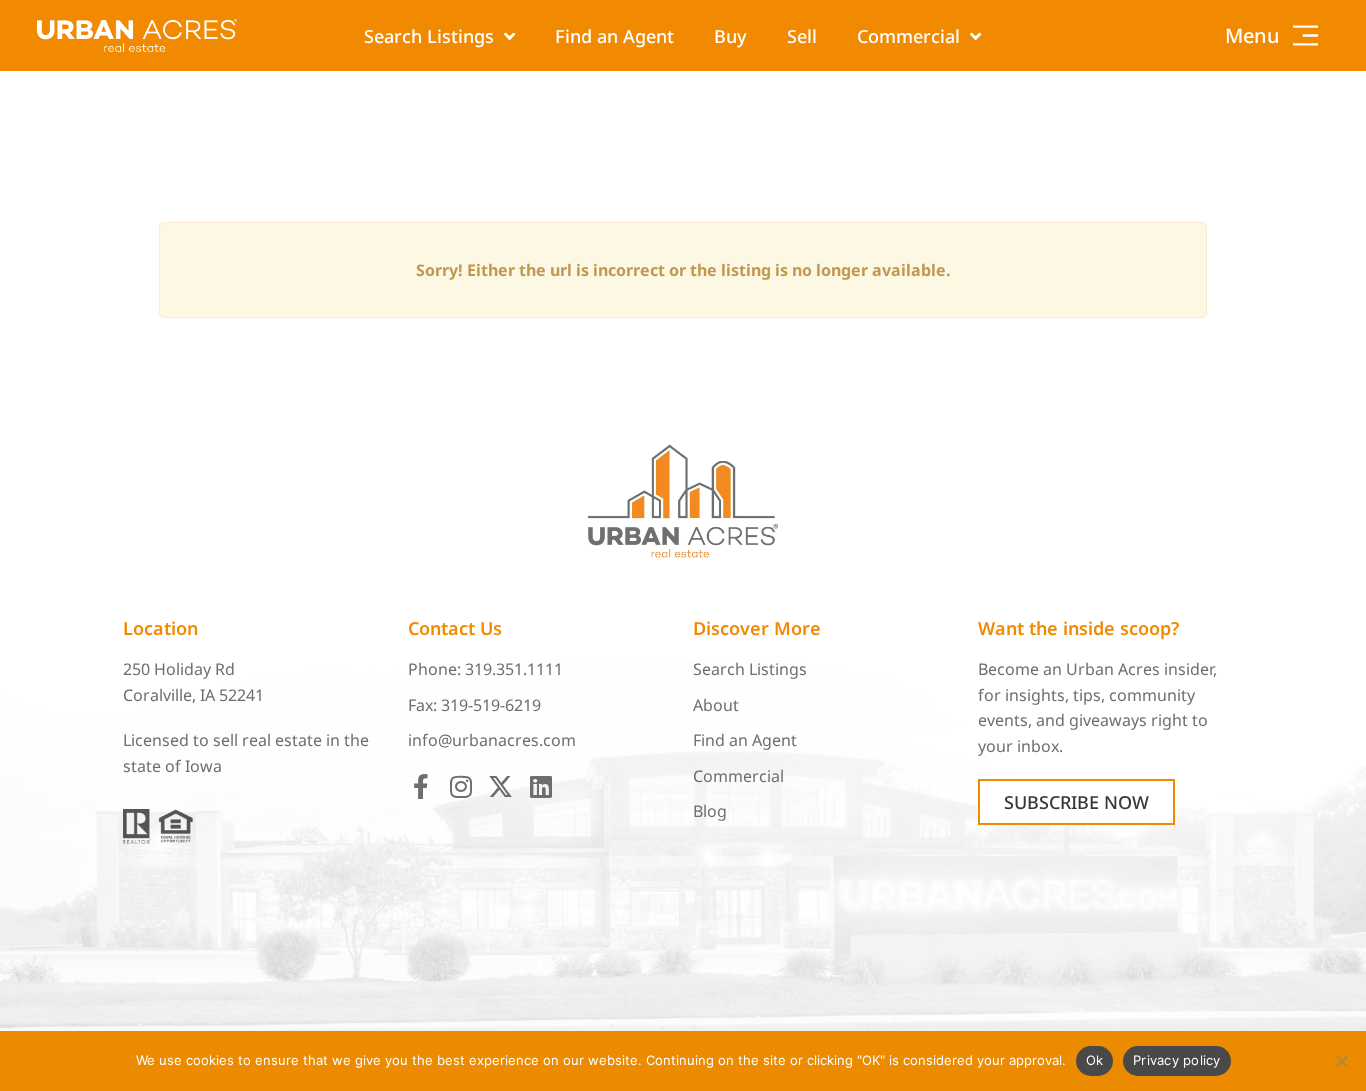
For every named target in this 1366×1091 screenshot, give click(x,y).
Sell (802, 36)
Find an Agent (614, 36)
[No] (1341, 1061)
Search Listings (429, 36)
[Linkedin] (540, 786)
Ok (1095, 1060)
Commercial (908, 36)
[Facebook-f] (420, 786)
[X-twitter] (500, 786)
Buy (730, 36)
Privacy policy (1177, 1060)
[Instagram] (460, 786)
